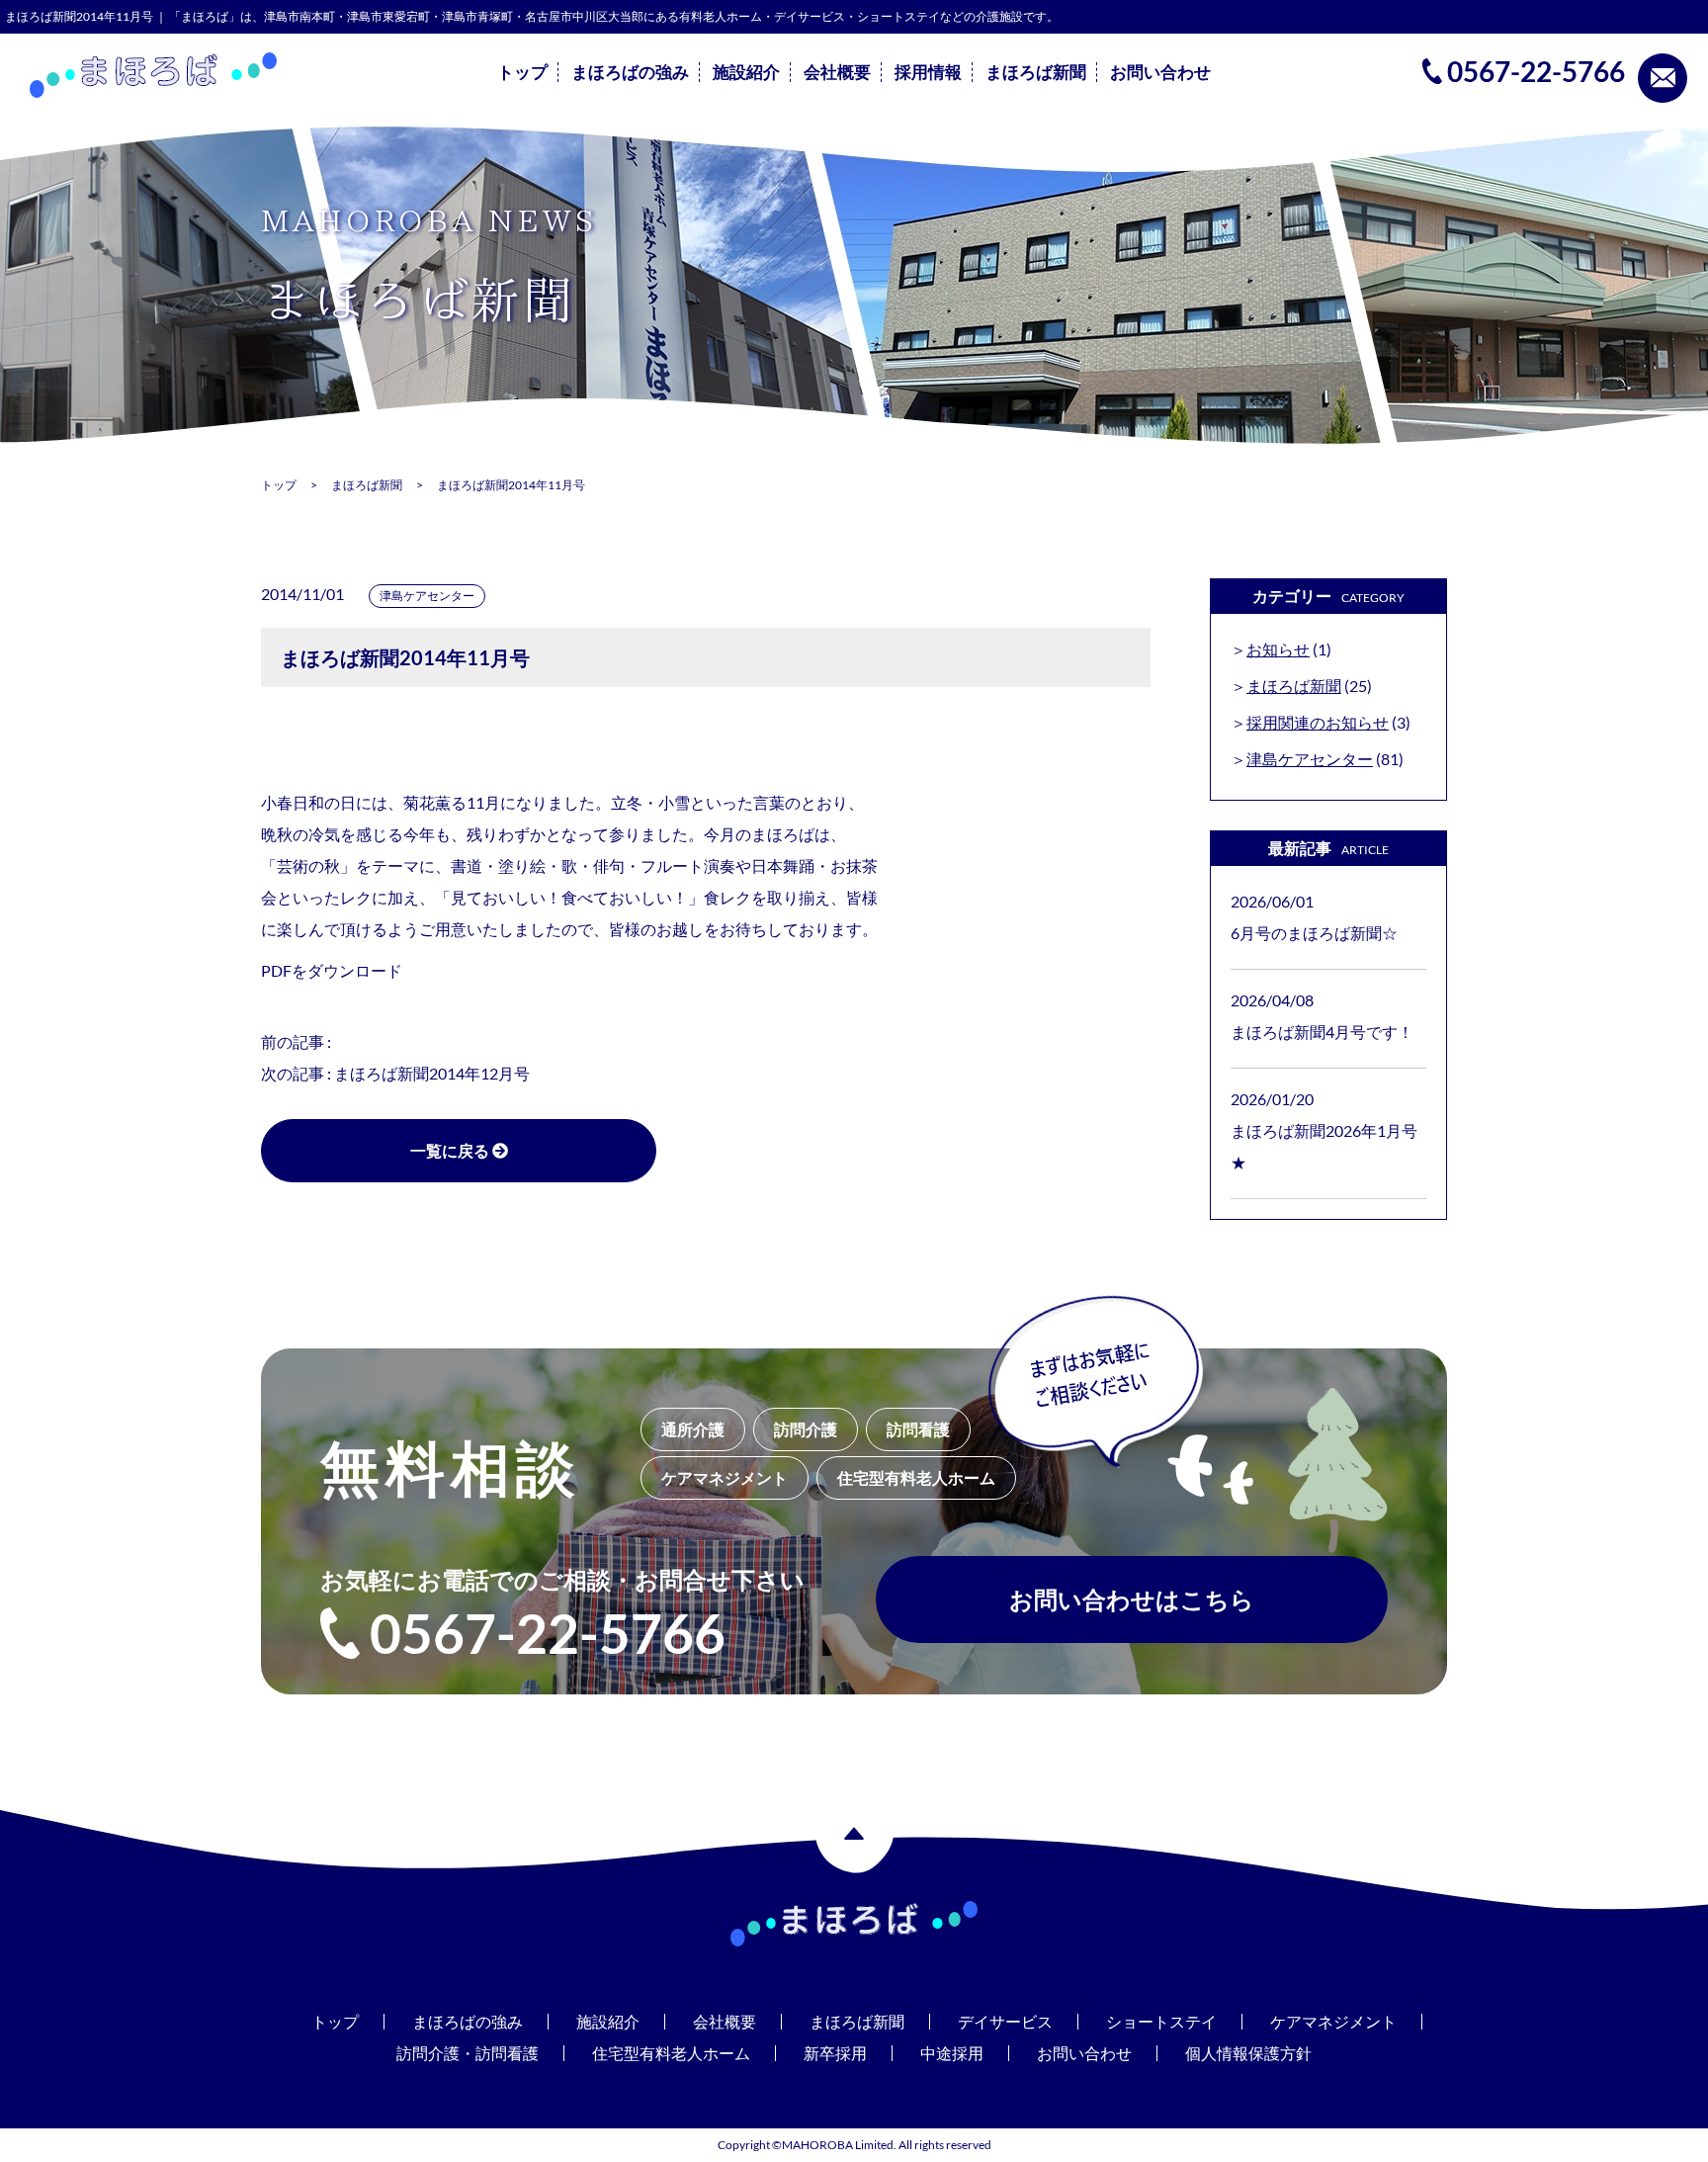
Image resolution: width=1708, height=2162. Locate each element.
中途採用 (952, 2053)
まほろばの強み (630, 72)
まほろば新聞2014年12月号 (432, 1073)
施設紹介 (746, 72)
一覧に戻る (451, 1150)
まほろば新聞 (1036, 72)
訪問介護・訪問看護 (468, 2053)
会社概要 (837, 72)
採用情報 (928, 72)
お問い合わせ (1160, 72)
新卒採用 (835, 2053)
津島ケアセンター (427, 596)
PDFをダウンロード (332, 970)
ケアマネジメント (1333, 2021)
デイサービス (1005, 2021)
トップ (522, 72)
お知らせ (1278, 649)
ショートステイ (1161, 2021)
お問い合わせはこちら (1132, 1599)
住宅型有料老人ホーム (671, 2053)
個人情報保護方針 (1248, 2053)
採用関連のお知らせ (1318, 722)
